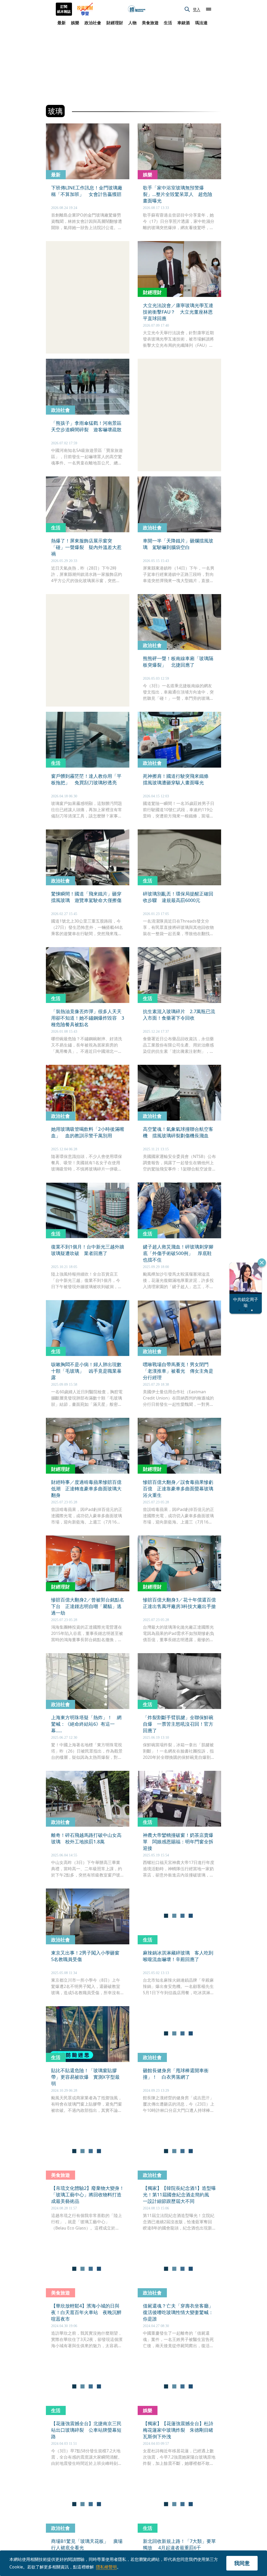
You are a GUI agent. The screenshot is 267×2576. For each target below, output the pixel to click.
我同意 (242, 2563)
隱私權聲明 (106, 2567)
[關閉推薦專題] (262, 1263)
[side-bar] (209, 9)
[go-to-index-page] (137, 9)
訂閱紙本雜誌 (64, 9)
